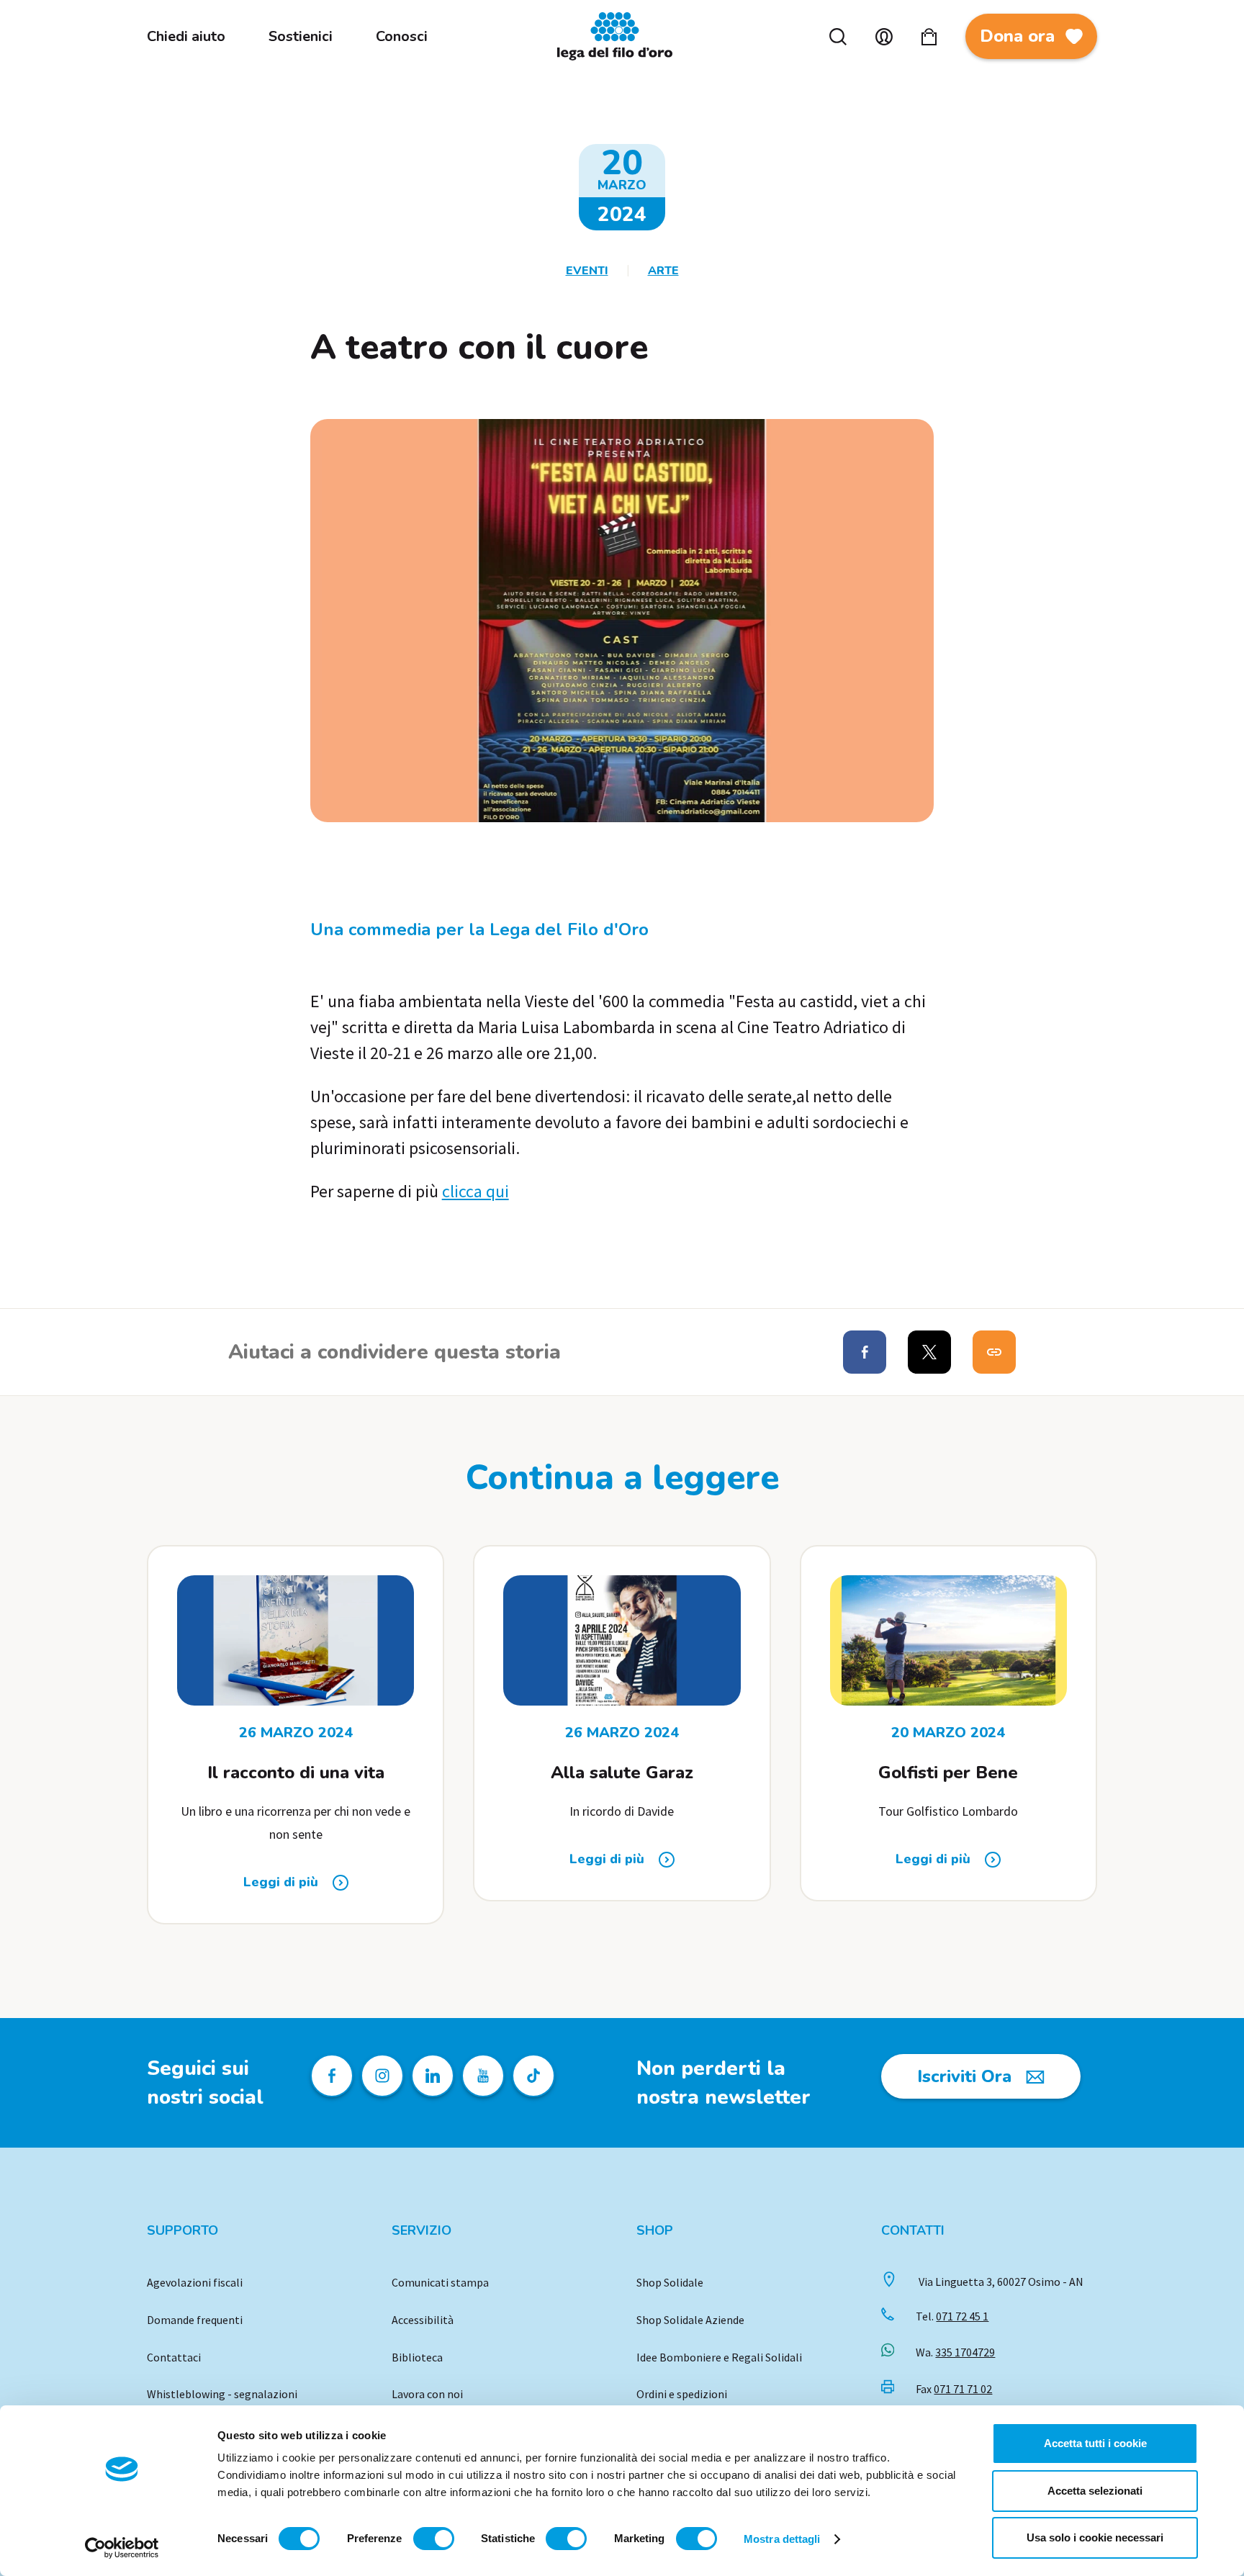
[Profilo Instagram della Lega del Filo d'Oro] (382, 2076)
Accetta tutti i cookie (1095, 2443)
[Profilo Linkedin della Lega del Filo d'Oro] (433, 2076)
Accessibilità (423, 2320)
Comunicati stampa (440, 2282)
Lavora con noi (427, 2394)
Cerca (838, 37)
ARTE (663, 271)
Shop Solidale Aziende (690, 2320)
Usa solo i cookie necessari (1095, 2537)
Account (884, 37)
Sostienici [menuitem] (301, 36)
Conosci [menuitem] (402, 36)
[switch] (434, 2539)
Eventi (587, 271)
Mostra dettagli (782, 2539)
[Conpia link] (994, 1352)
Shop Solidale (670, 2282)
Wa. (955, 2352)
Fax (954, 2389)
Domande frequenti (195, 2320)
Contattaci (174, 2357)
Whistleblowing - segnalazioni (222, 2394)
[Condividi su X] (929, 1352)
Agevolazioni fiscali (195, 2282)
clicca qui (475, 1191)
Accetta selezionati (1095, 2491)
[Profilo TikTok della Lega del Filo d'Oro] (533, 2076)
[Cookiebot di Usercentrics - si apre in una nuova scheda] (122, 2548)
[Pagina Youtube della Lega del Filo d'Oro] (483, 2076)
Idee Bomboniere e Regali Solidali (719, 2357)
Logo (622, 36)
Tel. (952, 2316)
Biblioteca (417, 2357)
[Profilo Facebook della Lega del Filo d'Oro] (332, 2076)
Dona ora (1017, 36)
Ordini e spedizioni (682, 2394)
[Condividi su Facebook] (865, 1352)
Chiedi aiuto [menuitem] (186, 36)
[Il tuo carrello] (929, 37)
